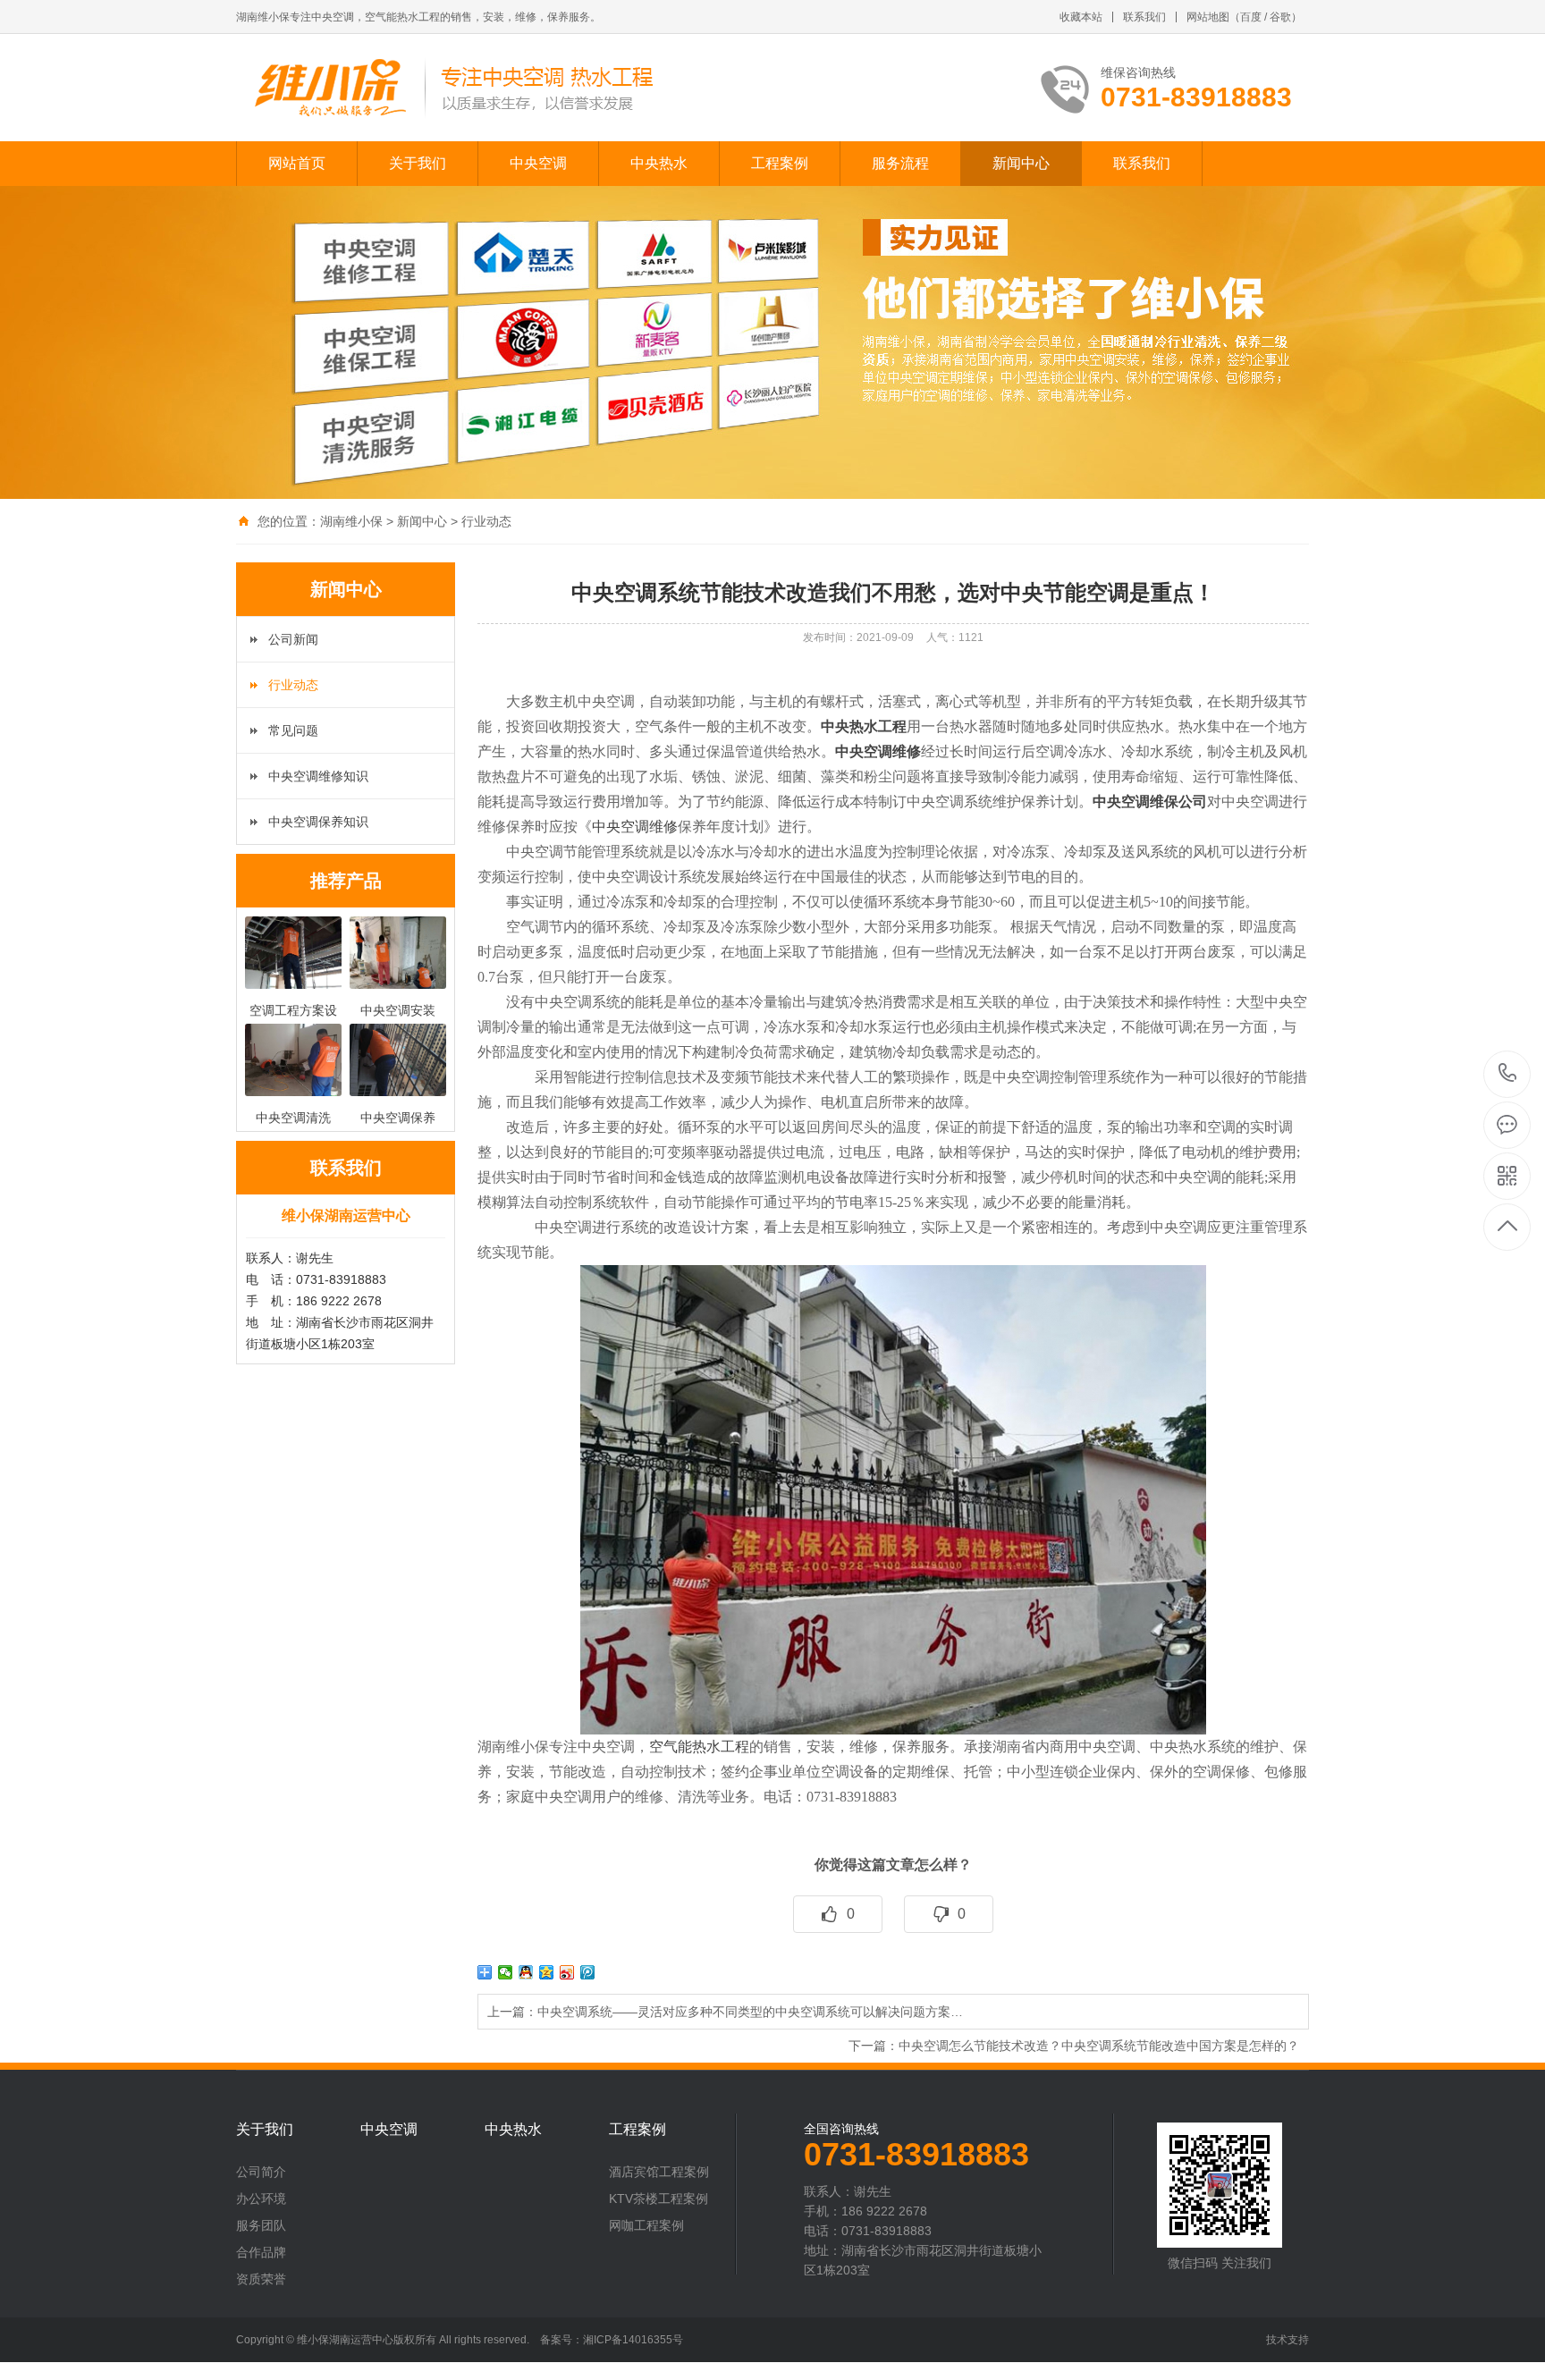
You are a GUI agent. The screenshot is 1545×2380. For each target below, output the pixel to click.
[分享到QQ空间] (547, 1972)
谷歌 (1280, 17)
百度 (1251, 17)
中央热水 (659, 163)
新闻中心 (1021, 163)
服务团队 (261, 2225)
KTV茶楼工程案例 (659, 2199)
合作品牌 (261, 2252)
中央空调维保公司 (1150, 802)
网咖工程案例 (646, 2225)
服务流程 (900, 163)
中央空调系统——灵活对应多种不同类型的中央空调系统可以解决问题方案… (750, 2012)
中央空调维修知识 (318, 776)
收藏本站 (1081, 17)
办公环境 (261, 2199)
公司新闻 (293, 639)
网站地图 (1208, 17)
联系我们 (1144, 17)
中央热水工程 (864, 726)
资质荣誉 (261, 2279)
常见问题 (293, 730)
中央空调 (538, 163)
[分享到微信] (506, 1972)
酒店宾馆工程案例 (659, 2172)
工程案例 (780, 163)
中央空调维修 (878, 751)
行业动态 (486, 521)
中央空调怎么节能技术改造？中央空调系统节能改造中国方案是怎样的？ (1099, 2046)
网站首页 (297, 163)
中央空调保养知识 (318, 822)
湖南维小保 (351, 521)
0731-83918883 (1508, 1074)
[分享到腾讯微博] (588, 1972)
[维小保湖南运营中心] (453, 88)
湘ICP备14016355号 (633, 2340)
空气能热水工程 (699, 1747)
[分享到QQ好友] (526, 1972)
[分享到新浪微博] (567, 1972)
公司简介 (261, 2172)
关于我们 (418, 163)
